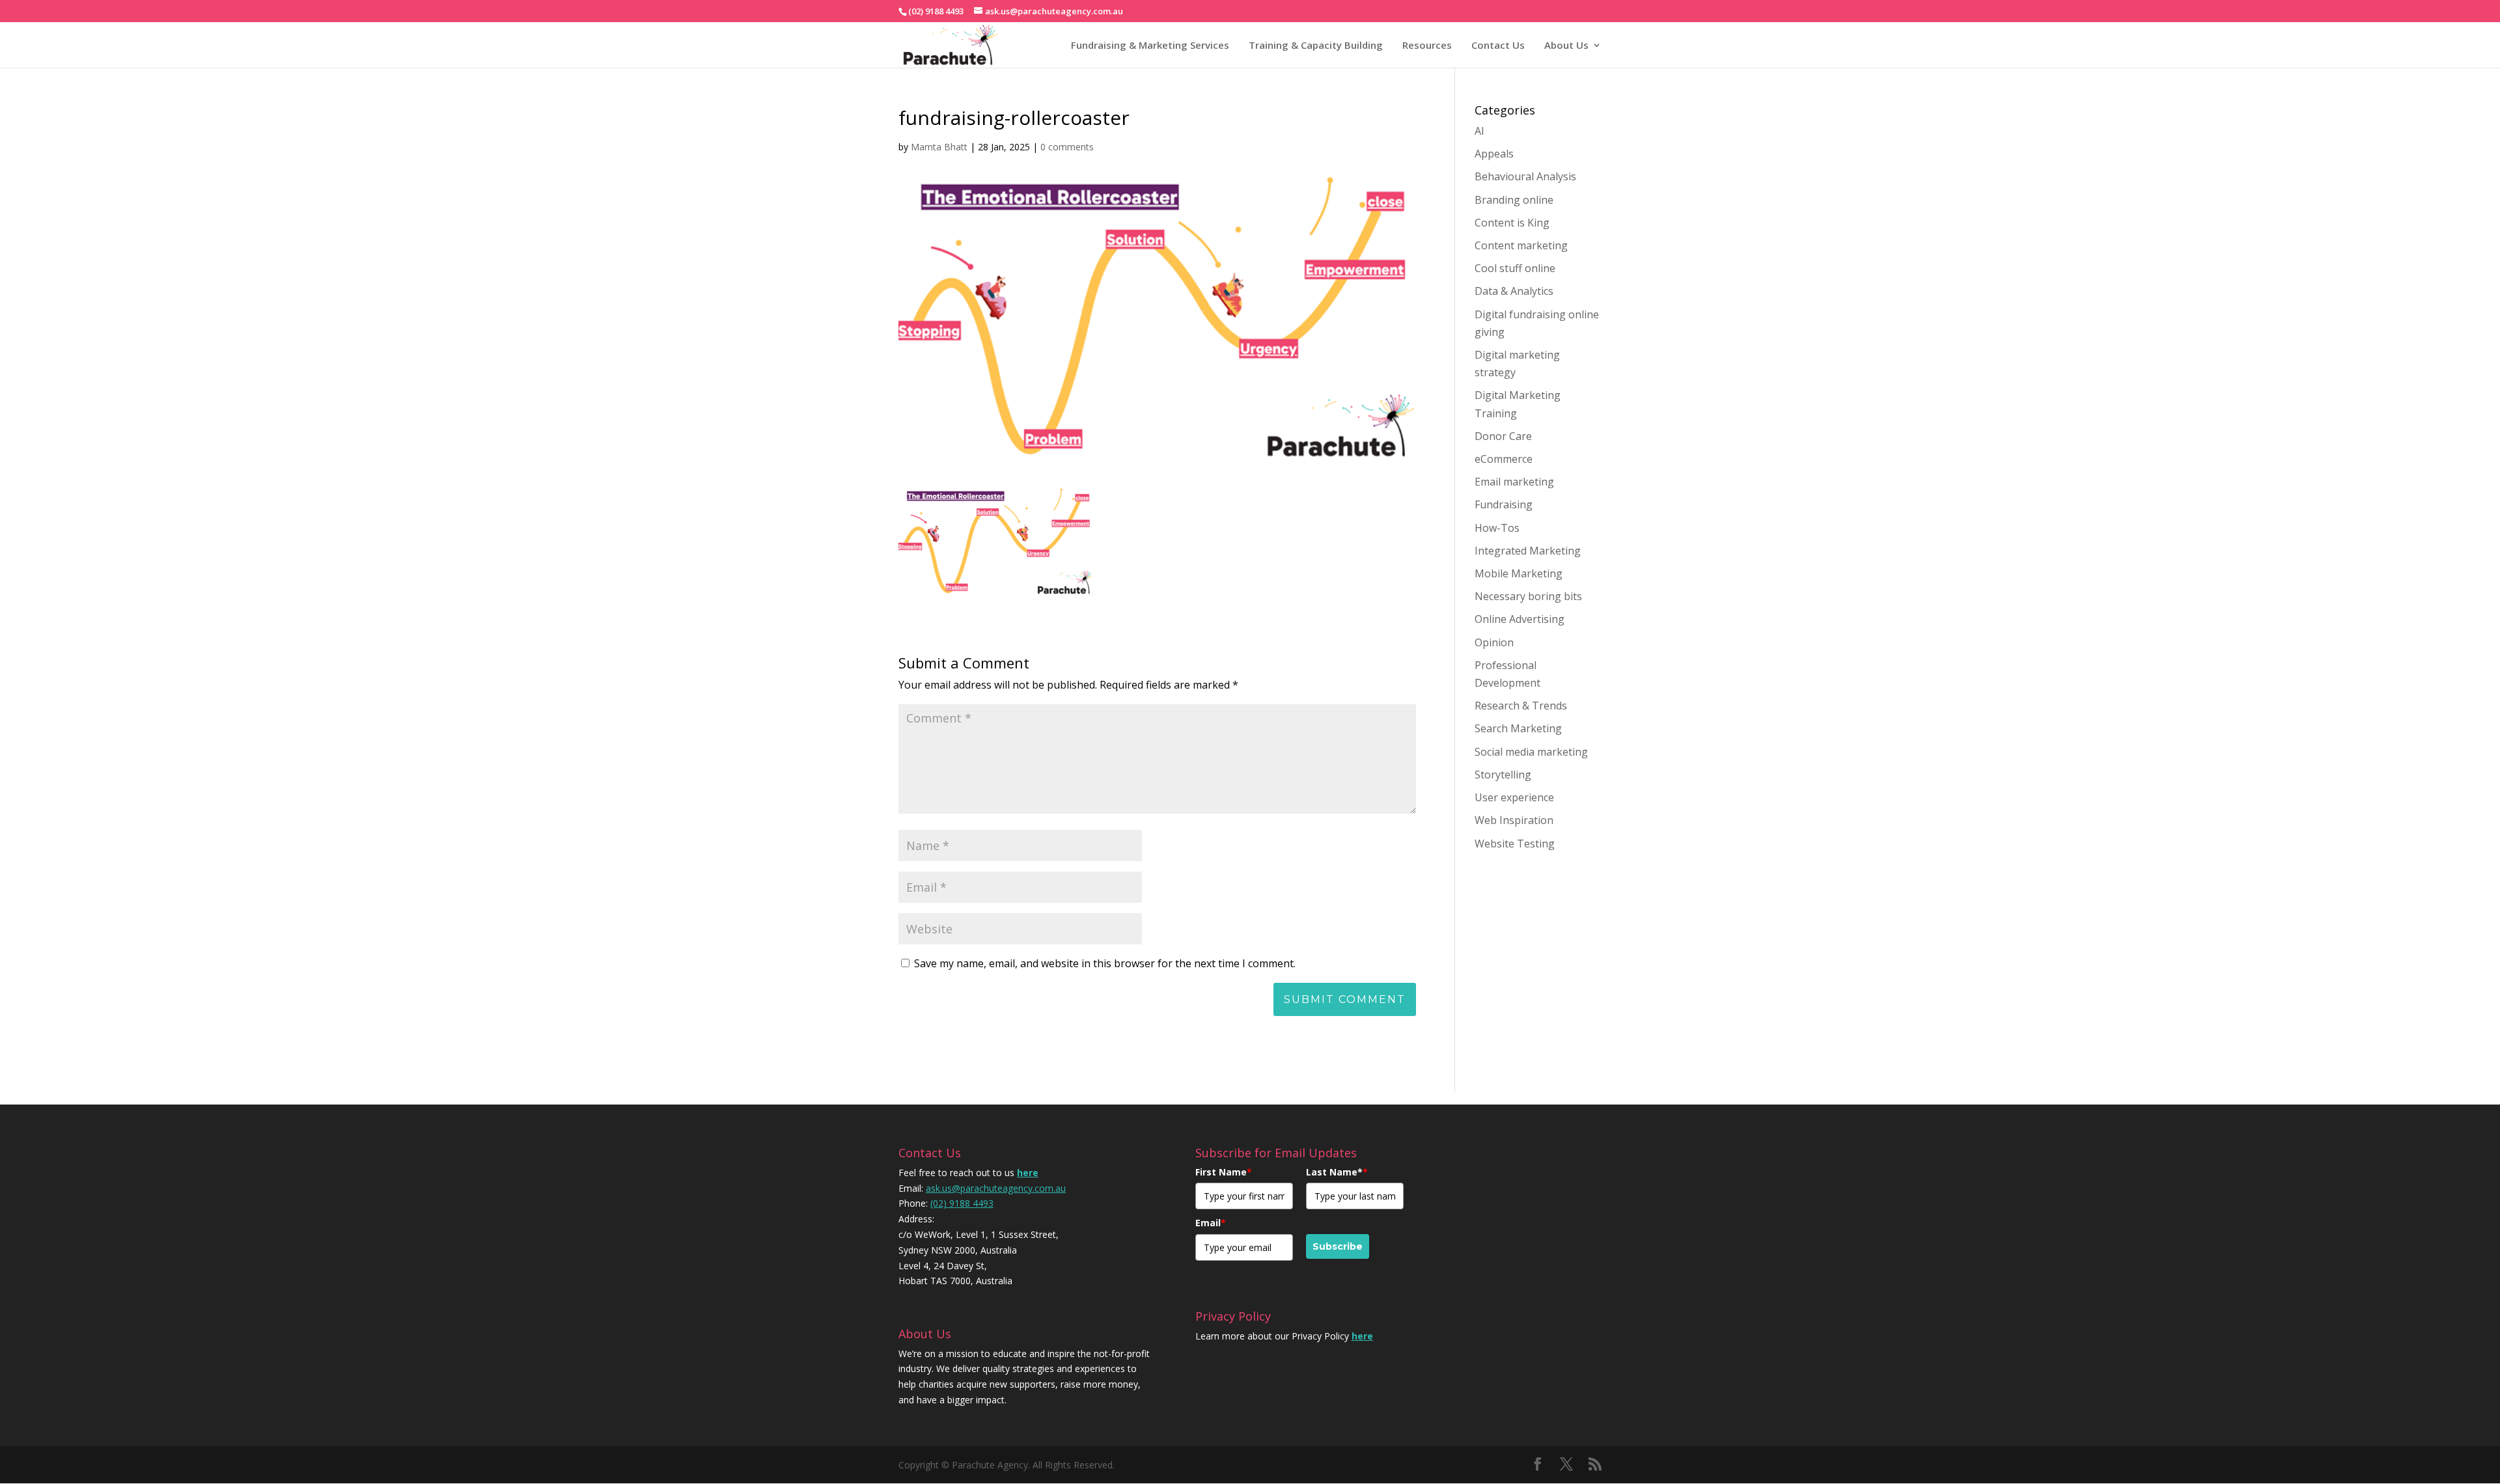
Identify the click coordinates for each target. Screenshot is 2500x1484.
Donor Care (1503, 436)
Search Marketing (1518, 728)
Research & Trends (1521, 706)
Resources (1427, 45)
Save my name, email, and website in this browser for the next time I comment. (1105, 963)
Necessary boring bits (1528, 596)
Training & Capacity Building (1316, 45)
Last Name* (1337, 1172)
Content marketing (1521, 245)
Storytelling (1503, 775)
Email (1211, 1223)
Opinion (1494, 642)
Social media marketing (1531, 752)
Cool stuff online (1515, 268)
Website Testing (1515, 844)
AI (1479, 131)
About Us (1566, 45)
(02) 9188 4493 (962, 1203)
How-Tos (1497, 528)
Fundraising (1504, 504)
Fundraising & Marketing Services (1150, 45)
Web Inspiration (1514, 820)
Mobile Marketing (1519, 573)
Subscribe (1338, 1246)
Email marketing (1514, 482)
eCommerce (1504, 459)
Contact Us (1498, 45)
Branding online (1514, 200)
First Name (1224, 1172)
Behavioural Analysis (1525, 176)
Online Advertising (1520, 619)
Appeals (1494, 154)
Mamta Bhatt (939, 147)
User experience (1514, 797)
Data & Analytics (1514, 291)
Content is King (1512, 223)
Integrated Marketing (1528, 551)
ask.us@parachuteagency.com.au (996, 1188)
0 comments (1067, 147)
